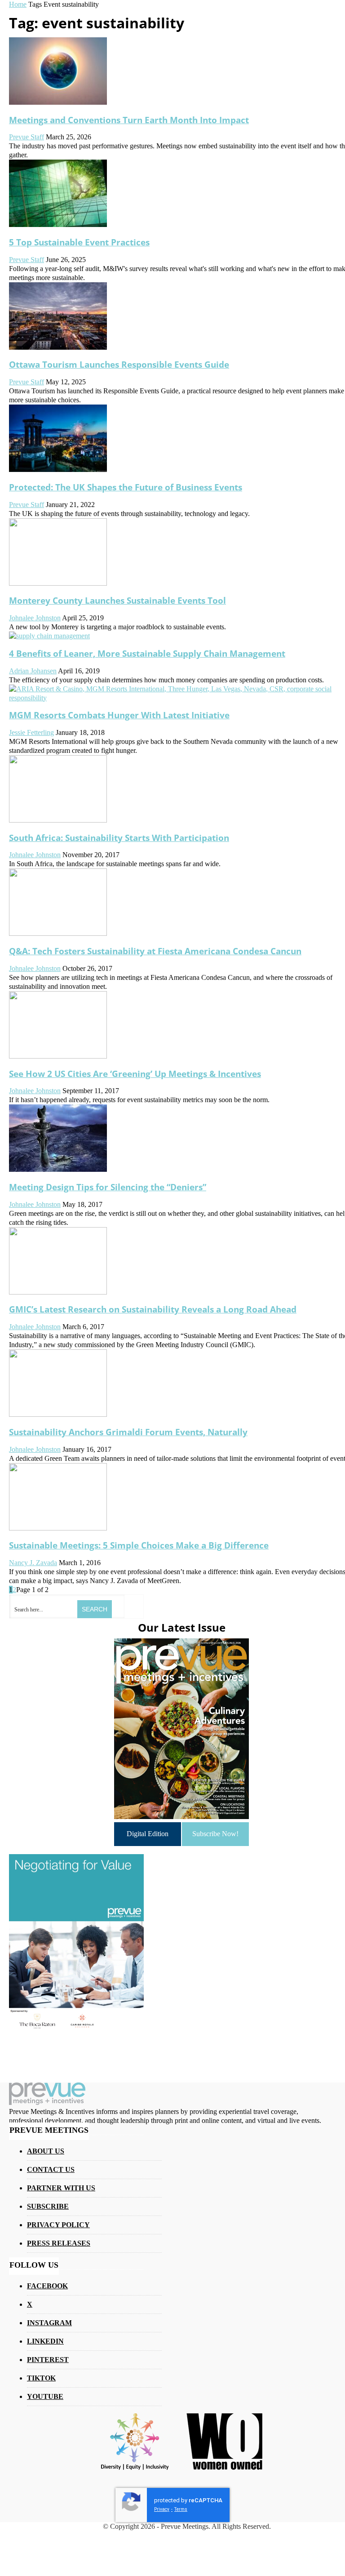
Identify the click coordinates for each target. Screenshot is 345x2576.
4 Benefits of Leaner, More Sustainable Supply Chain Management (147, 653)
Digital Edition (148, 1834)
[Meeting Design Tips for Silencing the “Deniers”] (58, 1169)
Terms (181, 2509)
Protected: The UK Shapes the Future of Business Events (126, 487)
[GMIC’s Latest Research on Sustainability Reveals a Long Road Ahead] (58, 1292)
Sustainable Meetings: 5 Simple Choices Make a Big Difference (139, 1545)
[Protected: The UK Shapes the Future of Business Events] (58, 469)
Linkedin (45, 2341)
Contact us (51, 2169)
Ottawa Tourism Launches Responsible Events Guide (119, 364)
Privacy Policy (58, 2225)
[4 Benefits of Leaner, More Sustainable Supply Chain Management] (49, 636)
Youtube (45, 2396)
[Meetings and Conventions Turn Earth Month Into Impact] (58, 102)
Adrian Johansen (33, 671)
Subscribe (48, 2206)
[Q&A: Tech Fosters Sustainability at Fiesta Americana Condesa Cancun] (58, 933)
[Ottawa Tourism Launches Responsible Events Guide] (58, 347)
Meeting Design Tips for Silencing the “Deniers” (108, 1187)
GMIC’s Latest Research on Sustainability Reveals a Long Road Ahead (153, 1309)
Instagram (49, 2323)
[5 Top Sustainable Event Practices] (58, 225)
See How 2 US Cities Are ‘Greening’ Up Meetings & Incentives (135, 1074)
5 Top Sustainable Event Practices (79, 242)
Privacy (162, 2509)
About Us (46, 2151)
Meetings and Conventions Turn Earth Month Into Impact (129, 120)
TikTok (41, 2378)
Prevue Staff (27, 137)
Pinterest (48, 2360)
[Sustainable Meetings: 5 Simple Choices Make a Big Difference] (58, 1528)
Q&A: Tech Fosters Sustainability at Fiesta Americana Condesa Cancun (155, 951)
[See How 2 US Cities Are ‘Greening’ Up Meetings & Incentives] (58, 1056)
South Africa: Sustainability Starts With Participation (119, 838)
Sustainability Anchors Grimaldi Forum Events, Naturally (128, 1432)
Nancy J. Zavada (33, 1563)
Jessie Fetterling (31, 732)
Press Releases (59, 2243)
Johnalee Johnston (35, 618)
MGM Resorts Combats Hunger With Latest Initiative (119, 715)
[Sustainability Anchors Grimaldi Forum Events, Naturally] (58, 1414)
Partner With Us (61, 2188)
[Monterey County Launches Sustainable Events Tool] (58, 583)
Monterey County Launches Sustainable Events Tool (117, 600)
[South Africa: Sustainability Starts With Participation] (58, 820)
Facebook (47, 2286)
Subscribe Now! (215, 1834)
